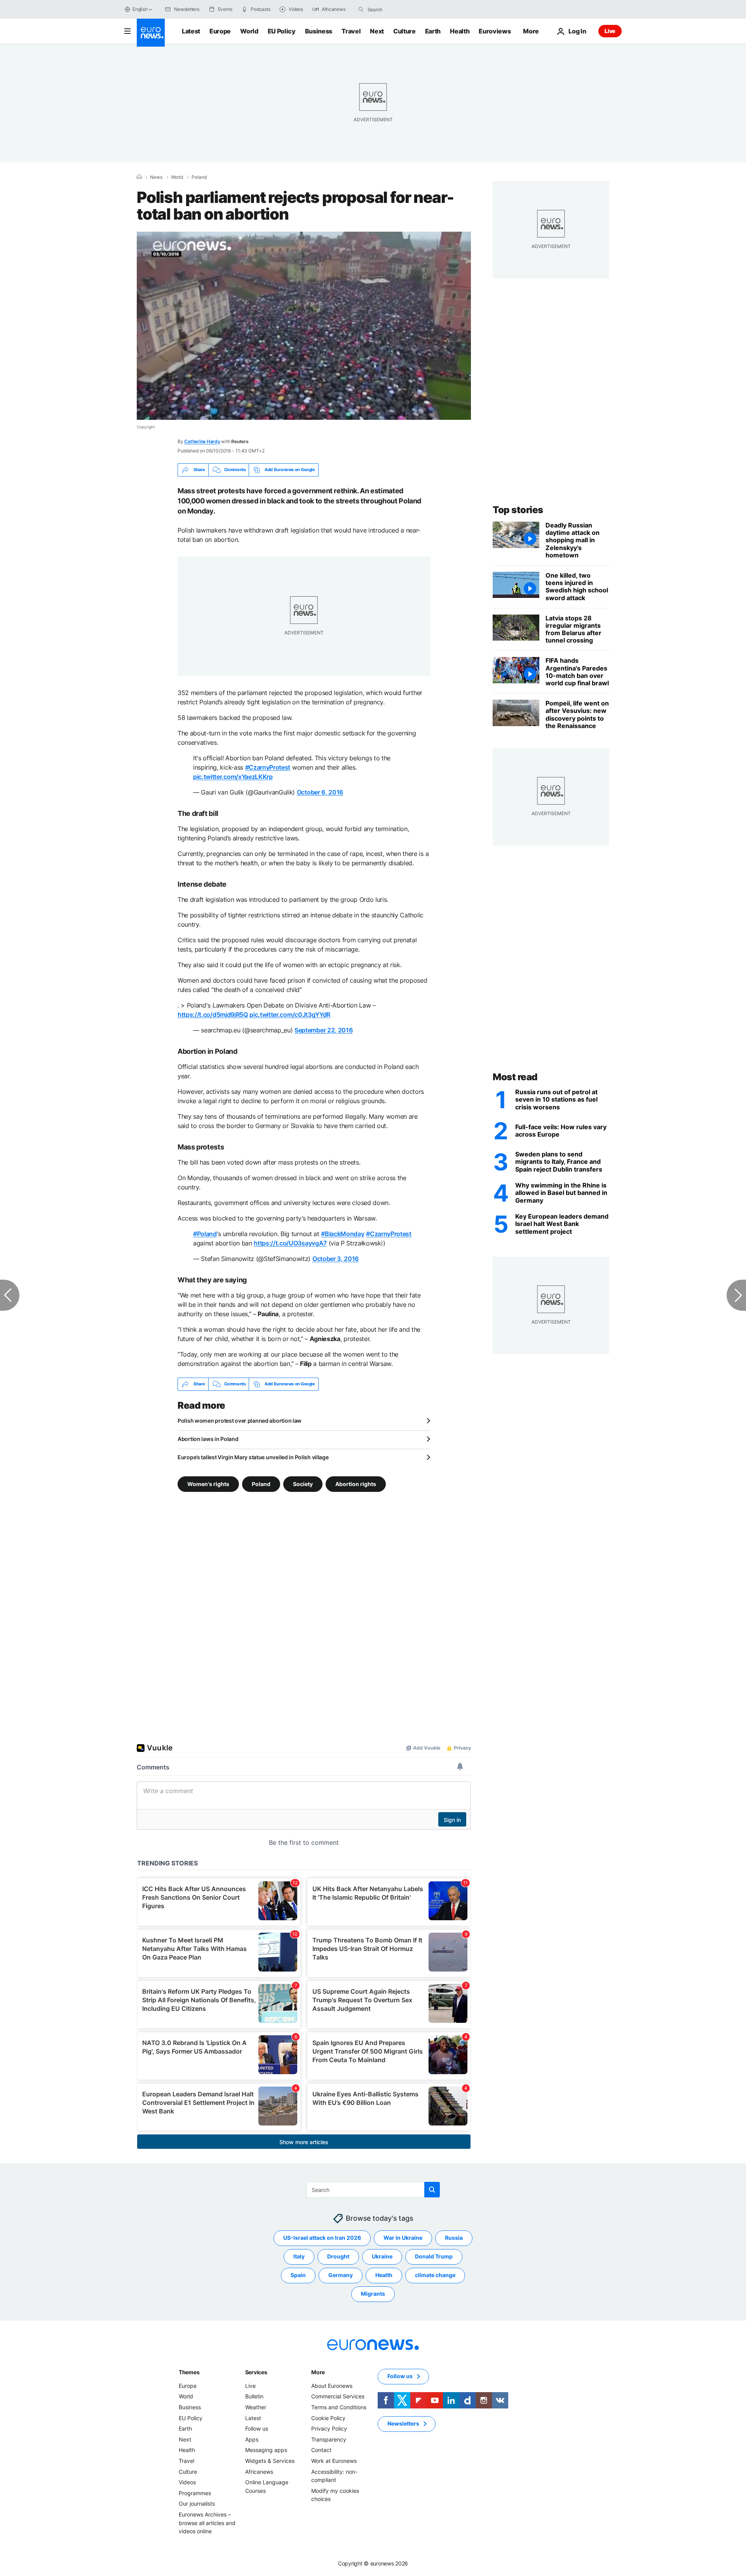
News (156, 177)
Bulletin (254, 2396)
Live (610, 31)
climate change (435, 2275)
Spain (298, 2275)
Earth (433, 31)
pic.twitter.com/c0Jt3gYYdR (290, 1015)
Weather (256, 2407)
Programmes (195, 2493)
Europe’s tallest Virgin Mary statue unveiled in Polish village (253, 1457)
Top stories (518, 510)
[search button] (361, 9)
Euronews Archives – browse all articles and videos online (207, 2523)
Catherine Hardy (202, 441)
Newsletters (403, 2423)
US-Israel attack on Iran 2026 (322, 2238)
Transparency (329, 2439)
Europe (220, 31)
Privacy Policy (329, 2428)
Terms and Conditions (339, 2407)
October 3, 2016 (336, 1259)
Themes (189, 2372)
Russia (454, 2238)
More (318, 2372)
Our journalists (197, 2504)
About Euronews (332, 2386)
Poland (199, 177)
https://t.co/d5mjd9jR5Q (213, 1015)
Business (319, 31)
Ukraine (382, 2256)
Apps (252, 2439)
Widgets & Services (270, 2461)
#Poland (205, 1234)
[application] (304, 326)
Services (256, 2372)
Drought (338, 2256)
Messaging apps (266, 2450)
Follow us (257, 2428)
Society (303, 1484)
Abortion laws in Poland (208, 1439)
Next (377, 31)
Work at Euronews (334, 2461)
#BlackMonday (342, 1234)
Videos (187, 2482)
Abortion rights (356, 1484)
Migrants (373, 2294)
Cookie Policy (328, 2418)
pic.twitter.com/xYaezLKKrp (233, 777)
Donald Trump (434, 2256)
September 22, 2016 (323, 1030)
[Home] (139, 177)
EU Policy (282, 31)
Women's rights (208, 1484)
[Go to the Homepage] (151, 33)
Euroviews (495, 31)
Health (460, 31)
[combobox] (400, 9)
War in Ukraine (403, 2238)
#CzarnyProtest (268, 767)
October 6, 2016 (320, 792)
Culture (404, 31)
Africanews (259, 2471)
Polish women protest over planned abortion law (240, 1421)
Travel (351, 31)
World (249, 31)
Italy (299, 2256)
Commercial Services (338, 2396)
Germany (341, 2275)
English (140, 9)
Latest (191, 31)
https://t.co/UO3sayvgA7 (290, 1243)
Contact (321, 2450)
